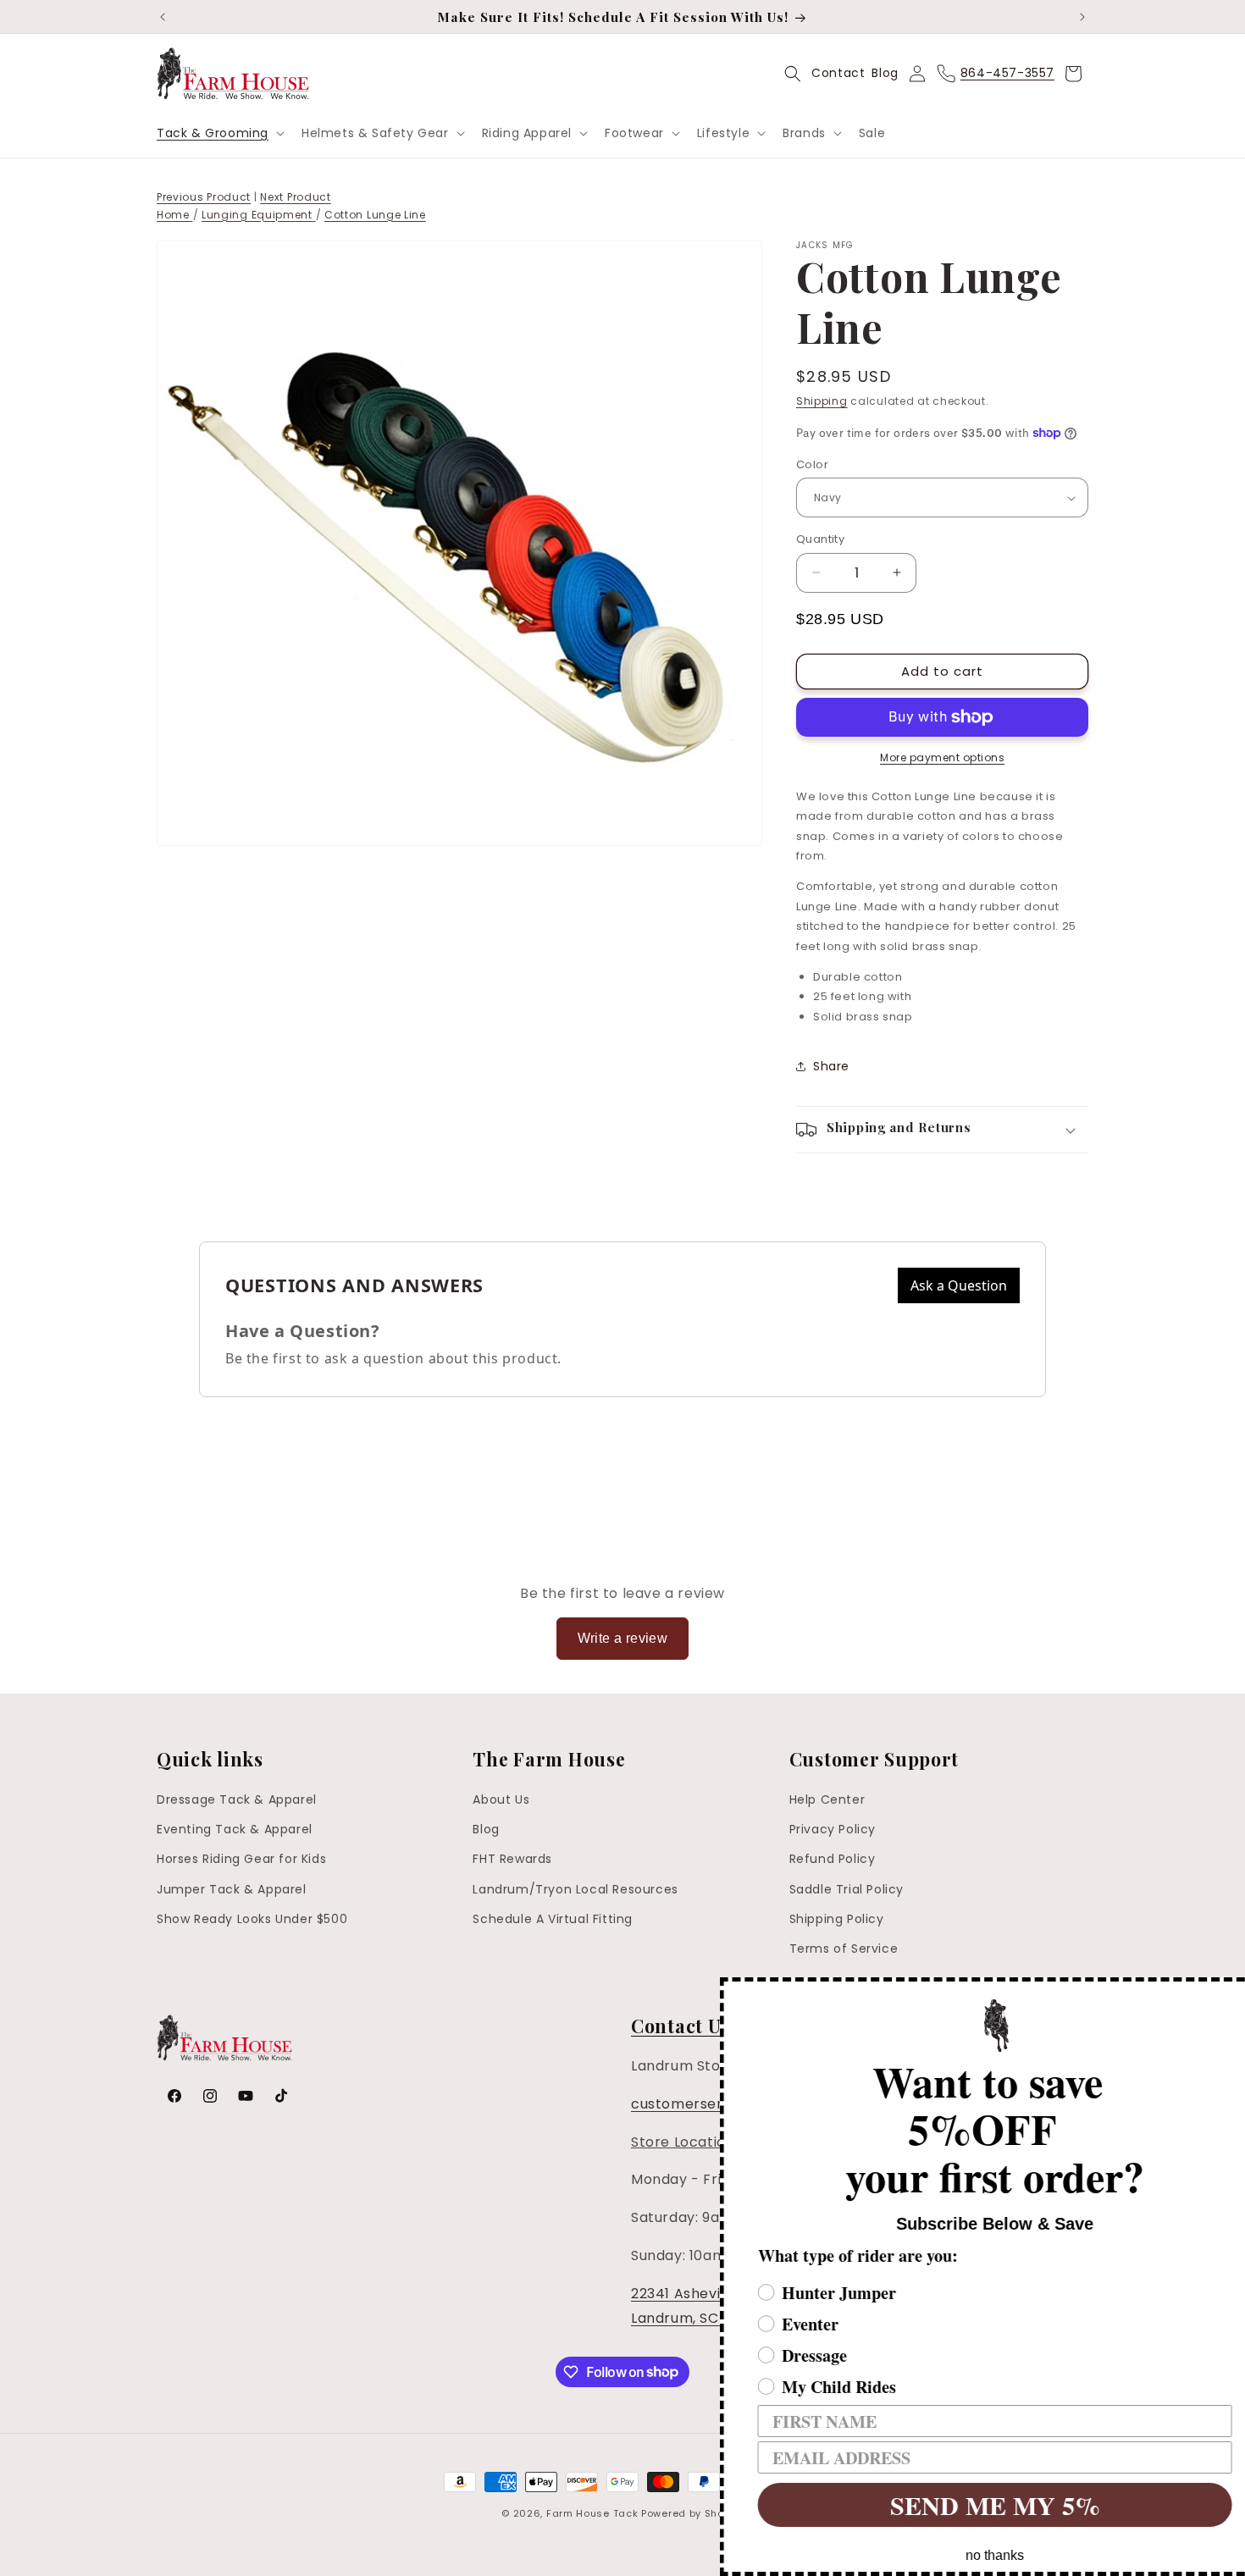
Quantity (820, 539)
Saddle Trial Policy (847, 1889)
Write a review (623, 1638)
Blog (885, 73)
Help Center (827, 1799)
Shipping (822, 401)
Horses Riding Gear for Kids (241, 1860)
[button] (219, 133)
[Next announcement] (1082, 17)
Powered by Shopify (692, 2513)
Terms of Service (844, 1949)
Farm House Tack (592, 2513)
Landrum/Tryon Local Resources (575, 1889)
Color (812, 464)
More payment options (942, 757)
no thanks (970, 2555)
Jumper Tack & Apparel (232, 1889)
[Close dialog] (1230, 1993)
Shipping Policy (837, 1919)
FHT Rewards (512, 1860)
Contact (838, 73)
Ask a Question (959, 1285)
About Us (501, 1799)
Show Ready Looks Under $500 (252, 1919)
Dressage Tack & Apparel (237, 1799)
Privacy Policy (833, 1829)
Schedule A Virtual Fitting (553, 1919)
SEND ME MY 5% (970, 2505)
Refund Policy (833, 1860)
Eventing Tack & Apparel (235, 1829)
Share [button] (831, 1066)
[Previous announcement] (163, 17)
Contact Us (680, 2026)
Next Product (295, 197)
